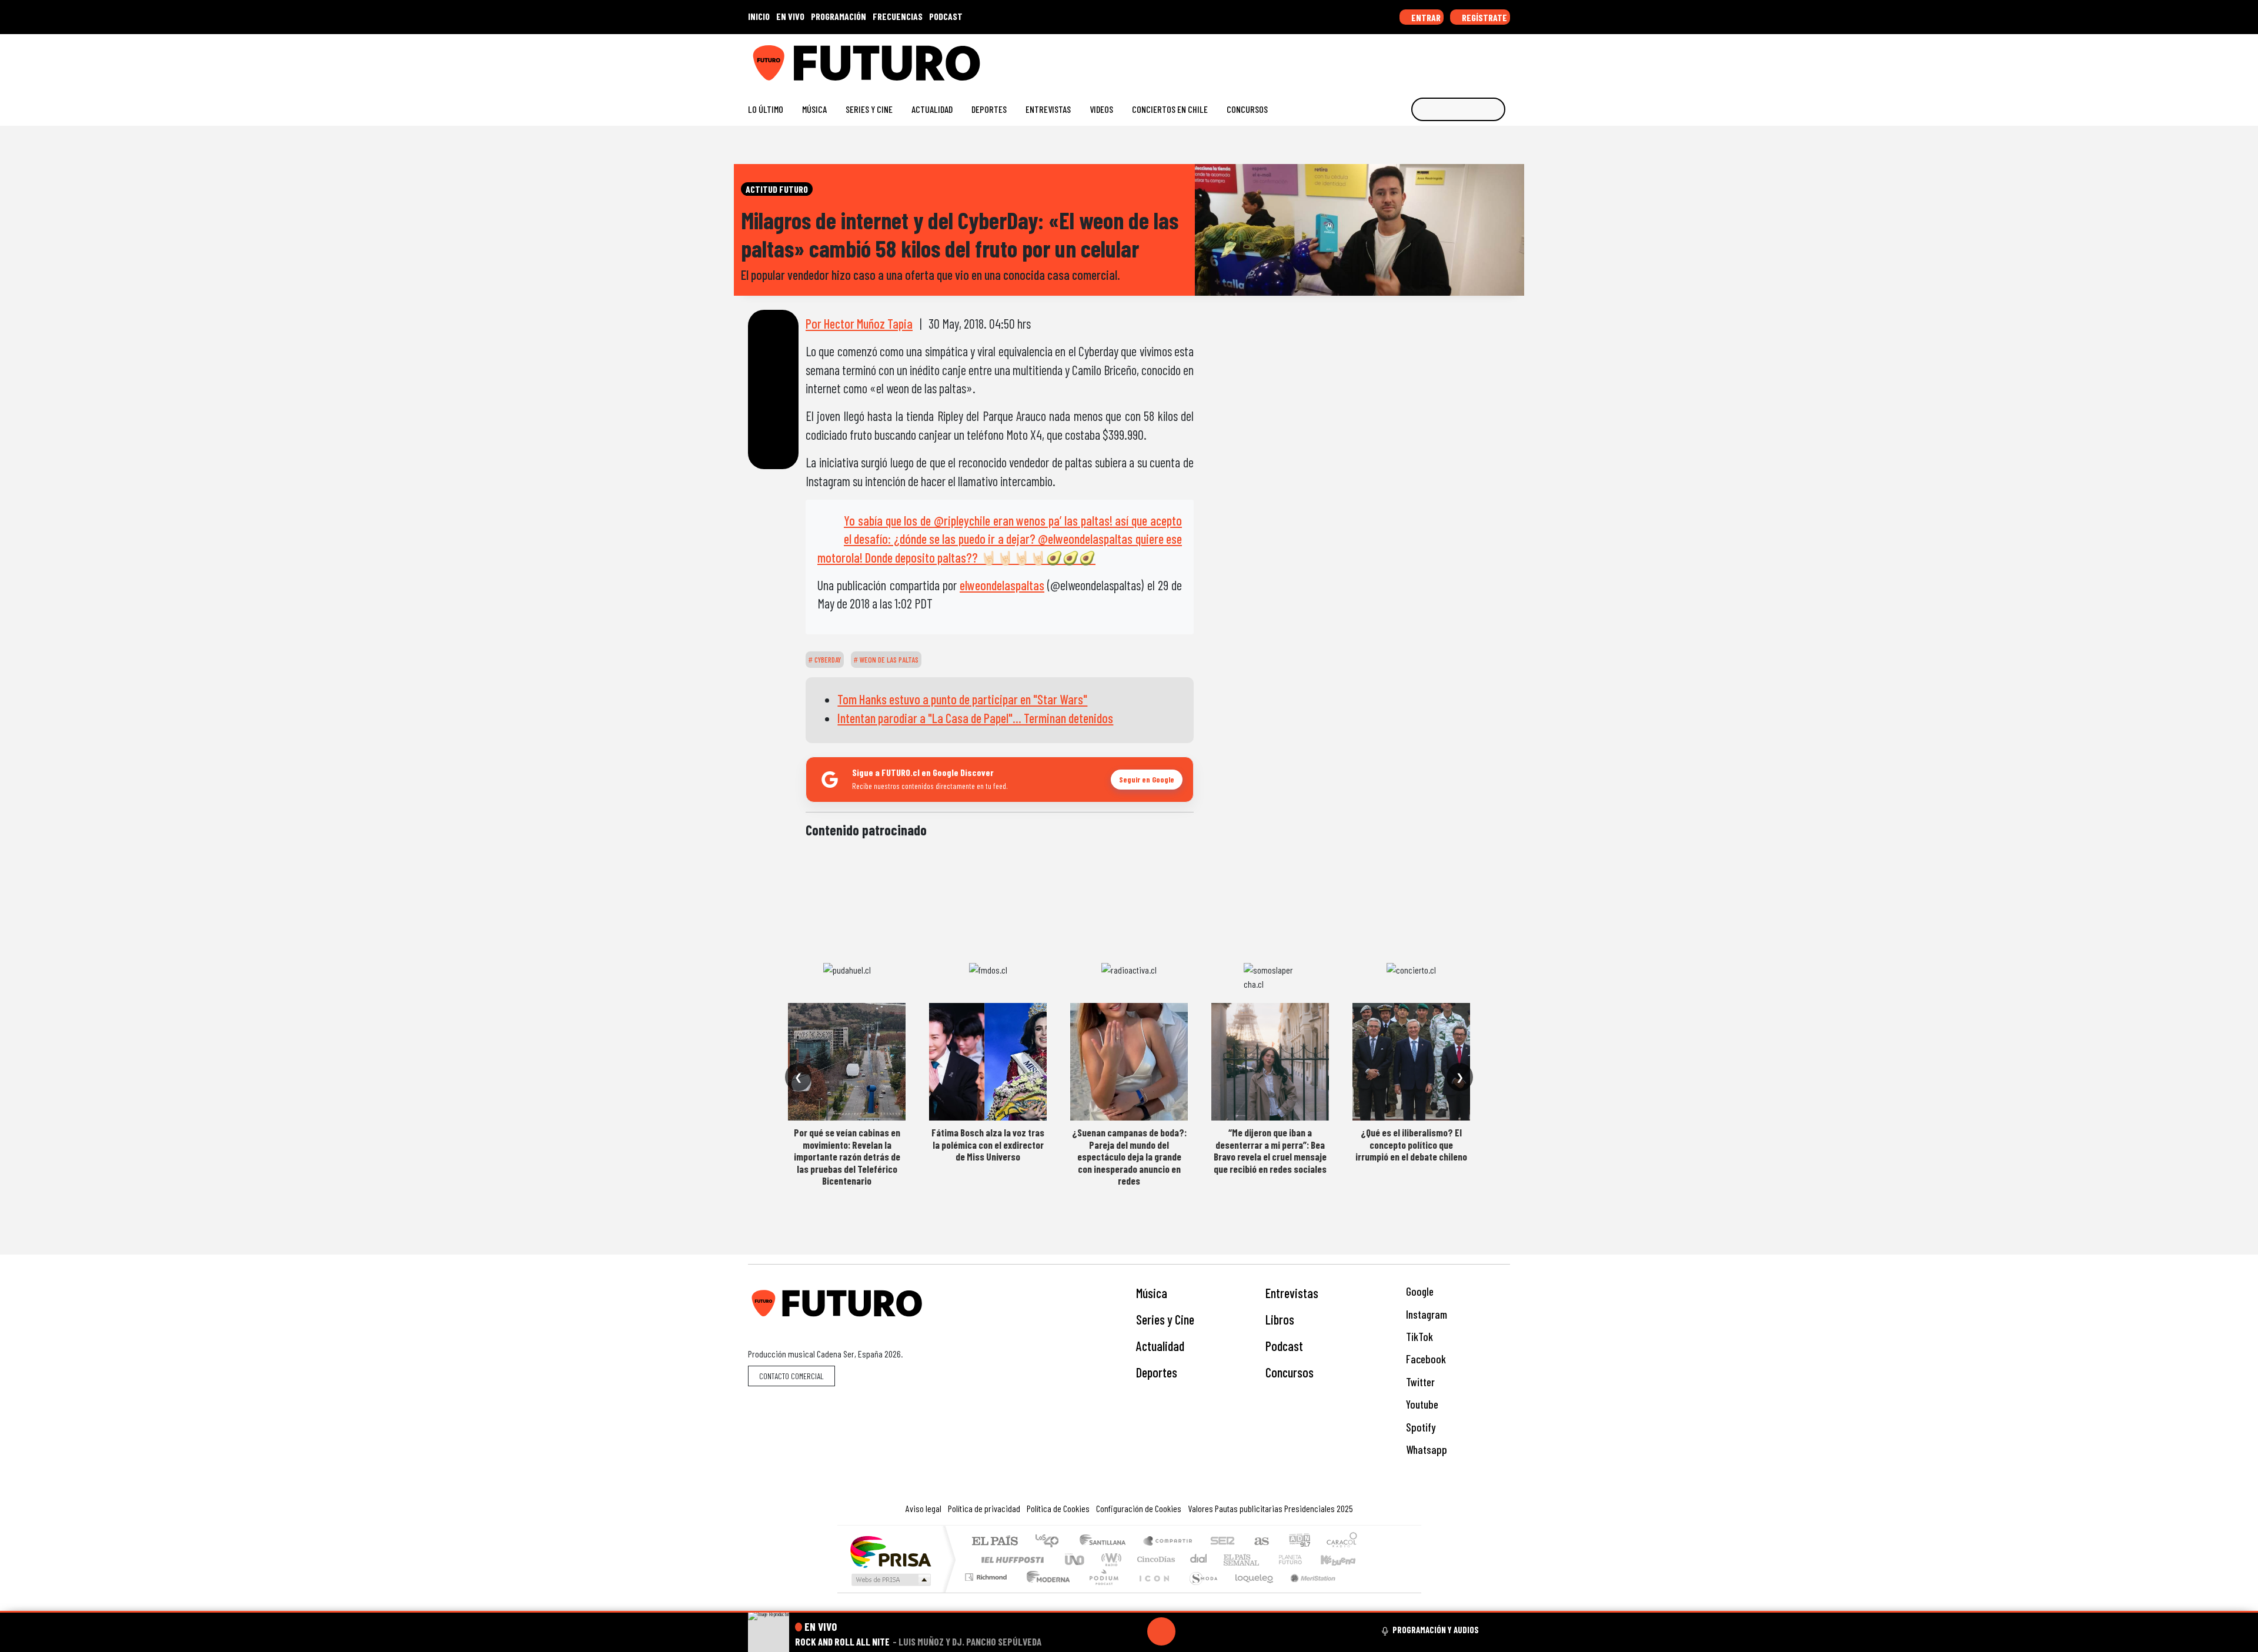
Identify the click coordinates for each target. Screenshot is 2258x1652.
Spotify (1419, 1427)
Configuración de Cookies (1139, 1508)
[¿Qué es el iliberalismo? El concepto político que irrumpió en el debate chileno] (1411, 1062)
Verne (1265, 1559)
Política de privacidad (984, 1508)
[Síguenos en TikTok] (1410, 58)
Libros (1280, 1319)
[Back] (1105, 1631)
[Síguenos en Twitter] (1448, 58)
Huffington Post (1010, 1559)
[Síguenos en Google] (1373, 58)
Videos (1101, 109)
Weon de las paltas (888, 660)
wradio (1109, 1559)
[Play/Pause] (1161, 1631)
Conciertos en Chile (1170, 109)
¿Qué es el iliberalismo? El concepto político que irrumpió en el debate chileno (1411, 1144)
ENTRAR (1425, 17)
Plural (1100, 1592)
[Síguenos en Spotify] (1486, 58)
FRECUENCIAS (898, 16)
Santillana (1106, 1542)
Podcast (1284, 1346)
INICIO (759, 16)
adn (1299, 1542)
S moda (1200, 1592)
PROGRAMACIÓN (839, 16)
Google (1419, 1291)
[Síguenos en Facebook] (1429, 58)
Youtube (1421, 1404)
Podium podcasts (987, 1574)
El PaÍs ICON (1152, 1592)
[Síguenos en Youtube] (1467, 58)
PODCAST (946, 16)
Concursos (1247, 109)
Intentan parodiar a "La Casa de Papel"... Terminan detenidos (975, 718)
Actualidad (932, 109)
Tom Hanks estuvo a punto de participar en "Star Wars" (962, 699)
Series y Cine (869, 109)
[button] (1129, 1612)
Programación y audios (1436, 1630)
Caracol (1342, 1542)
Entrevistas (1048, 109)
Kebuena (1344, 1559)
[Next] (1218, 1631)
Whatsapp (1425, 1449)
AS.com (1260, 1542)
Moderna (1045, 1592)
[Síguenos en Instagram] (1392, 58)
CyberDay (827, 660)
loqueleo (1250, 1592)
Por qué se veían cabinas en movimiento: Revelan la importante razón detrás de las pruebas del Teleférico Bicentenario (847, 1156)
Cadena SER (1222, 1542)
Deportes (989, 109)
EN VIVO (790, 16)
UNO (1075, 1559)
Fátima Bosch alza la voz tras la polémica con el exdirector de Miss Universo (988, 1144)
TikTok (1418, 1337)
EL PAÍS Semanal (1231, 1559)
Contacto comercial (791, 1376)
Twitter (1419, 1382)
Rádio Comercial (1359, 1592)
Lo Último (766, 109)
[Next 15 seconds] (1190, 1631)
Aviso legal (923, 1508)
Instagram (1425, 1314)
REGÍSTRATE (1484, 17)
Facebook (1425, 1359)
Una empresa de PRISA (890, 1551)
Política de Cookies (1058, 1508)
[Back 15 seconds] (1133, 1631)
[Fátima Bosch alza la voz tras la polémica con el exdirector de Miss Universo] (988, 1062)
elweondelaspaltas (1002, 585)
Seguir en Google (1147, 779)
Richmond (987, 1592)
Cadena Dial (1301, 1559)
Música (814, 109)
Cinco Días (1154, 1559)
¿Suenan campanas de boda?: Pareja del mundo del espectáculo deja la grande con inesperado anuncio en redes (1129, 1156)
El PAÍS (995, 1542)
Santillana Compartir (1168, 1542)
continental (1199, 1559)
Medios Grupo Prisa (890, 1580)
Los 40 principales (1051, 1542)
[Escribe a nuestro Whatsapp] (1504, 58)
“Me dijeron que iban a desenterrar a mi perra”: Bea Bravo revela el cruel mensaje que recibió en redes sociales (1270, 1150)
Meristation (1307, 1592)
